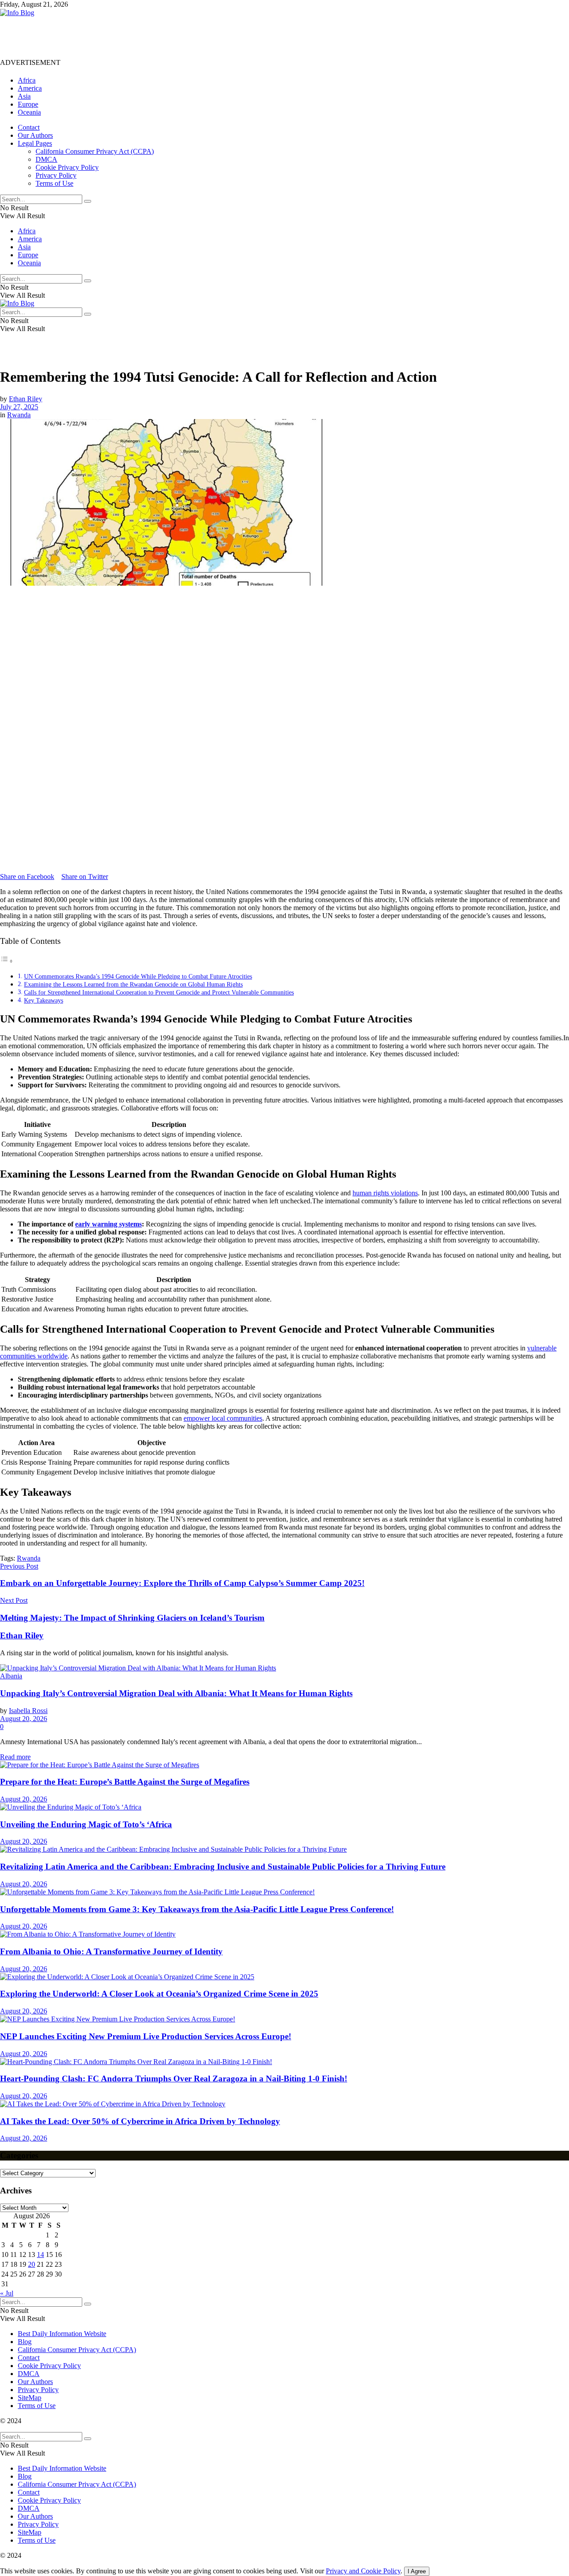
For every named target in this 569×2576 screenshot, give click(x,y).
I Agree (417, 2571)
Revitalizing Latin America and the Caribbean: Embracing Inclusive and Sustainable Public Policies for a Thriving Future (223, 1867)
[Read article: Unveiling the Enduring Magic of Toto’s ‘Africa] (284, 1807)
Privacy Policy (56, 175)
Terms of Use (54, 183)
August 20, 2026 (24, 1719)
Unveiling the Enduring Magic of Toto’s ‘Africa (86, 1824)
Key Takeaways (44, 1000)
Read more (15, 1757)
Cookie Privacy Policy (67, 167)
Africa (27, 80)
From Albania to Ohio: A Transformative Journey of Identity (111, 1951)
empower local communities (223, 1418)
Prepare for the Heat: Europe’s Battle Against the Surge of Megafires (125, 1782)
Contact (29, 127)
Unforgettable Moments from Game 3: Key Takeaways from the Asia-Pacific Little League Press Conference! (197, 1909)
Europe (28, 104)
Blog (25, 2342)
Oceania (29, 112)
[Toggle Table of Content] (7, 961)
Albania (11, 1676)
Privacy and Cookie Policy (363, 2571)
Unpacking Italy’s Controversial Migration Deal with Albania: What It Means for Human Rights (176, 1693)
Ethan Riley (26, 399)
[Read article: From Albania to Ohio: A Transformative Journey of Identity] (284, 1934)
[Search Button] (88, 201)
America (30, 88)
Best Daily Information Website (62, 2334)
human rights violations (385, 1193)
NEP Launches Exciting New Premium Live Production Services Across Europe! (146, 2036)
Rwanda (19, 415)
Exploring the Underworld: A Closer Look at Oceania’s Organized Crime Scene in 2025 (159, 1994)
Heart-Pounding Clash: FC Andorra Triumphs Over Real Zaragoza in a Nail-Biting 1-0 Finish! (174, 2079)
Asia (24, 96)
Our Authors (35, 135)
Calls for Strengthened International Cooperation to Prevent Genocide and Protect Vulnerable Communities (159, 992)
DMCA (46, 159)
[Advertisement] (162, 37)
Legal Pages (35, 143)
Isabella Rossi (28, 1711)
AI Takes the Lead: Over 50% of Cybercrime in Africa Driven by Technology (140, 2121)
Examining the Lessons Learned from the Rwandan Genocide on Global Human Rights (133, 984)
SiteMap (30, 2398)
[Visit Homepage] (17, 13)
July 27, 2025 (19, 407)
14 (40, 2254)
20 (32, 2264)
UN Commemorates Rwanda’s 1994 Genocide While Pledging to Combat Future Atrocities (138, 976)
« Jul (7, 2293)
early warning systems (108, 1224)
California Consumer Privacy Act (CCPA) (95, 151)
